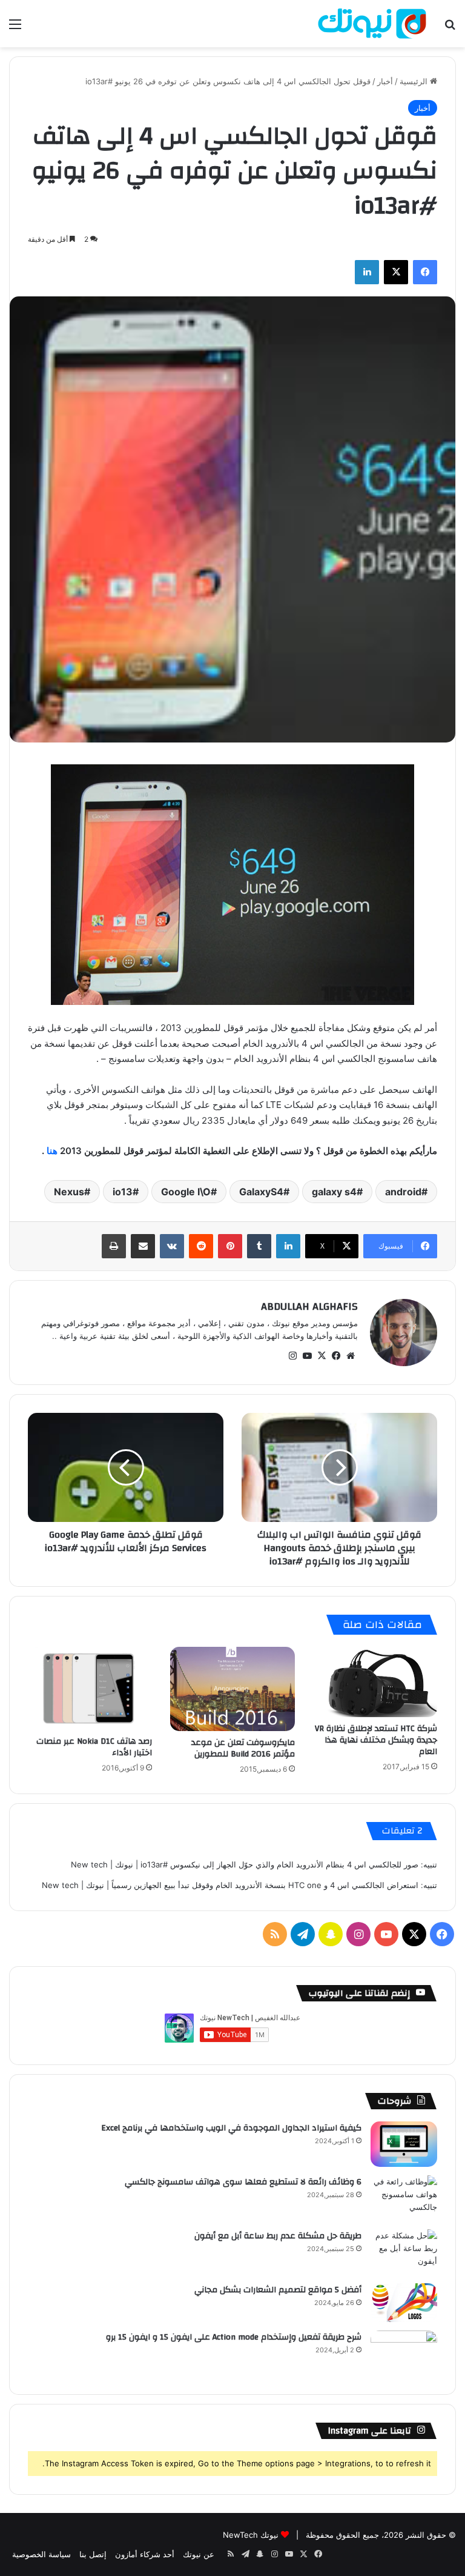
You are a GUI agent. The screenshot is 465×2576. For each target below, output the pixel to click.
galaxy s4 (334, 1192)
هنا (51, 1151)
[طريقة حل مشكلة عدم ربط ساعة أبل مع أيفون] (404, 2252)
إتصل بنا (93, 2554)
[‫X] (396, 272)
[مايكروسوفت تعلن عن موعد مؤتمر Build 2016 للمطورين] (232, 1689)
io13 (123, 1192)
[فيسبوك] (425, 272)
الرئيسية (415, 81)
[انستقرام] (292, 1356)
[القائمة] (15, 28)
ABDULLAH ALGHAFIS (309, 1306)
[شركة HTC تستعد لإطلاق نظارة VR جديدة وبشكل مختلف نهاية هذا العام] (375, 1682)
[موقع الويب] (351, 1356)
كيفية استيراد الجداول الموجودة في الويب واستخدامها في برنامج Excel (231, 2128)
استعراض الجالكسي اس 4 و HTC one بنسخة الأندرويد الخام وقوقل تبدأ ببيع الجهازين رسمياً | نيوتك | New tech (230, 1885)
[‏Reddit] (201, 1246)
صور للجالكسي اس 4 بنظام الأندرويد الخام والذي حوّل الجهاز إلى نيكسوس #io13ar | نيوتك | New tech (245, 1864)
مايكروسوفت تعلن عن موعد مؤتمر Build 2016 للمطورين (243, 1748)
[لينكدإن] (367, 272)
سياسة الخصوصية (41, 2554)
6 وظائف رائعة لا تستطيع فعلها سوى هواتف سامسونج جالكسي (243, 2182)
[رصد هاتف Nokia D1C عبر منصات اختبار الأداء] (90, 1688)
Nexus (69, 1192)
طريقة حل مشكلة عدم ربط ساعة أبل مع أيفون (278, 2236)
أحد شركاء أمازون (145, 2554)
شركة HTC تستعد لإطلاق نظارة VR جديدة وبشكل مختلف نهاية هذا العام (376, 1740)
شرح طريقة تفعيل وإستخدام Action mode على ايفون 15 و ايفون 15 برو (234, 2337)
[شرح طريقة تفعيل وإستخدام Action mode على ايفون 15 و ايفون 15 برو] (404, 2353)
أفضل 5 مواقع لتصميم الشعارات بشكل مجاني (278, 2290)
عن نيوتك (199, 2554)
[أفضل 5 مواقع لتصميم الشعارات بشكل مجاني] (404, 2303)
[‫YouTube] (307, 1356)
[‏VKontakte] (172, 1246)
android (403, 1192)
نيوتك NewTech (251, 2535)
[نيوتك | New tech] (372, 24)
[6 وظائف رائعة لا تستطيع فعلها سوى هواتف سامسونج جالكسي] (404, 2198)
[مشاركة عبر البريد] (143, 1246)
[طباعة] (114, 1246)
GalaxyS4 (261, 1192)
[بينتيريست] (230, 1246)
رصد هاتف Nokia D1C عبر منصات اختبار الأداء (94, 1747)
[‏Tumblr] (259, 1246)
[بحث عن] (450, 28)
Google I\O (186, 1192)
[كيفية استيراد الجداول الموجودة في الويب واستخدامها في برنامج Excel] (404, 2144)
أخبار (385, 81)
